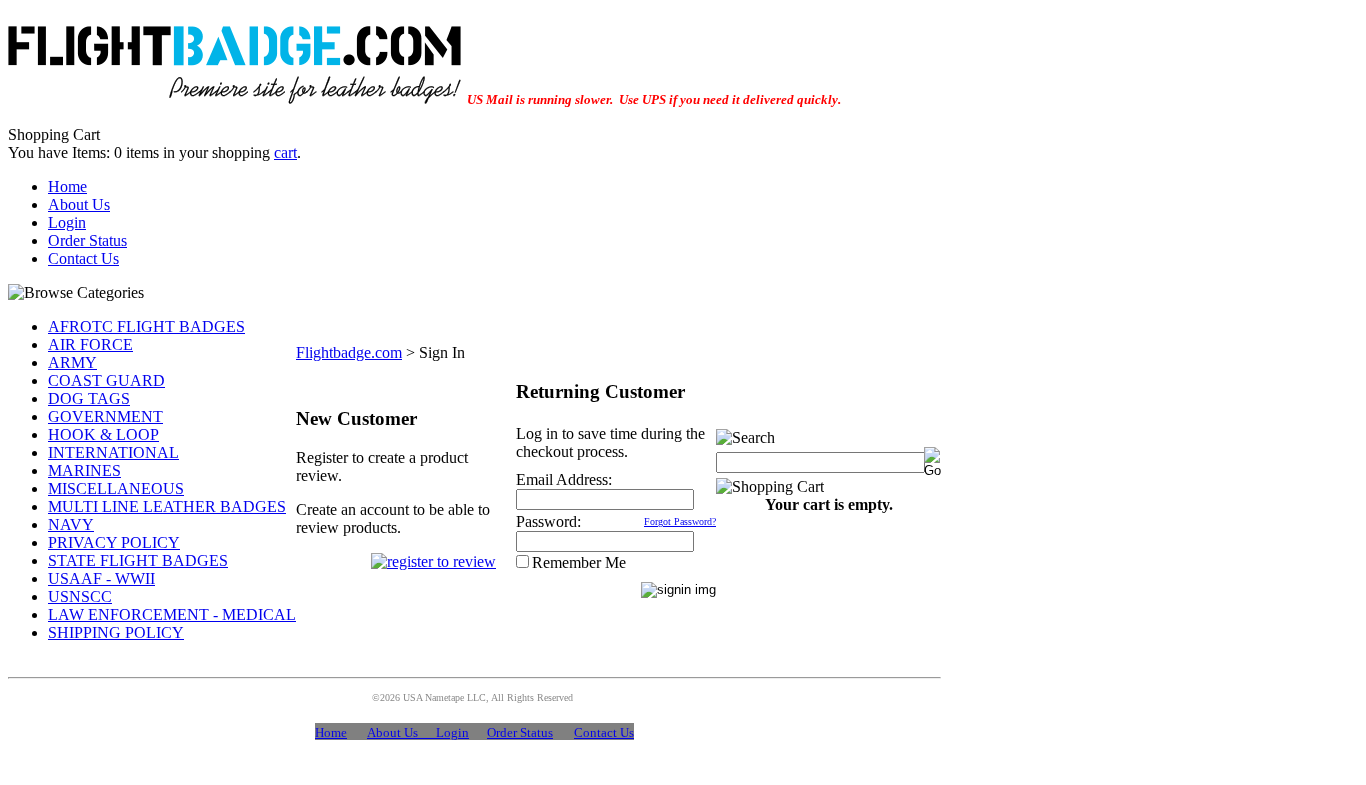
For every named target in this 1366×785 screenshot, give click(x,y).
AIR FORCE (90, 344)
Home (67, 186)
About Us (79, 204)
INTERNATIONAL (113, 452)
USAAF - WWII (101, 578)
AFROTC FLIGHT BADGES (146, 326)
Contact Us (83, 258)
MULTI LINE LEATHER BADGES (167, 506)
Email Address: (564, 479)
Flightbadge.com (349, 352)
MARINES (84, 470)
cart (285, 152)
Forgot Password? (680, 521)
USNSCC (80, 596)
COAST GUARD (106, 380)
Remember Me (579, 562)
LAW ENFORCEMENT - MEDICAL (172, 614)
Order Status (87, 240)
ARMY (72, 362)
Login (67, 222)
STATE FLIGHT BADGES (138, 560)
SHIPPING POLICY (116, 632)
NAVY (71, 524)
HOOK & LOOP (103, 434)
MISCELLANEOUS (116, 488)
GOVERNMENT (105, 416)
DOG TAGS (89, 398)
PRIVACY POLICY (114, 542)
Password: (548, 521)
